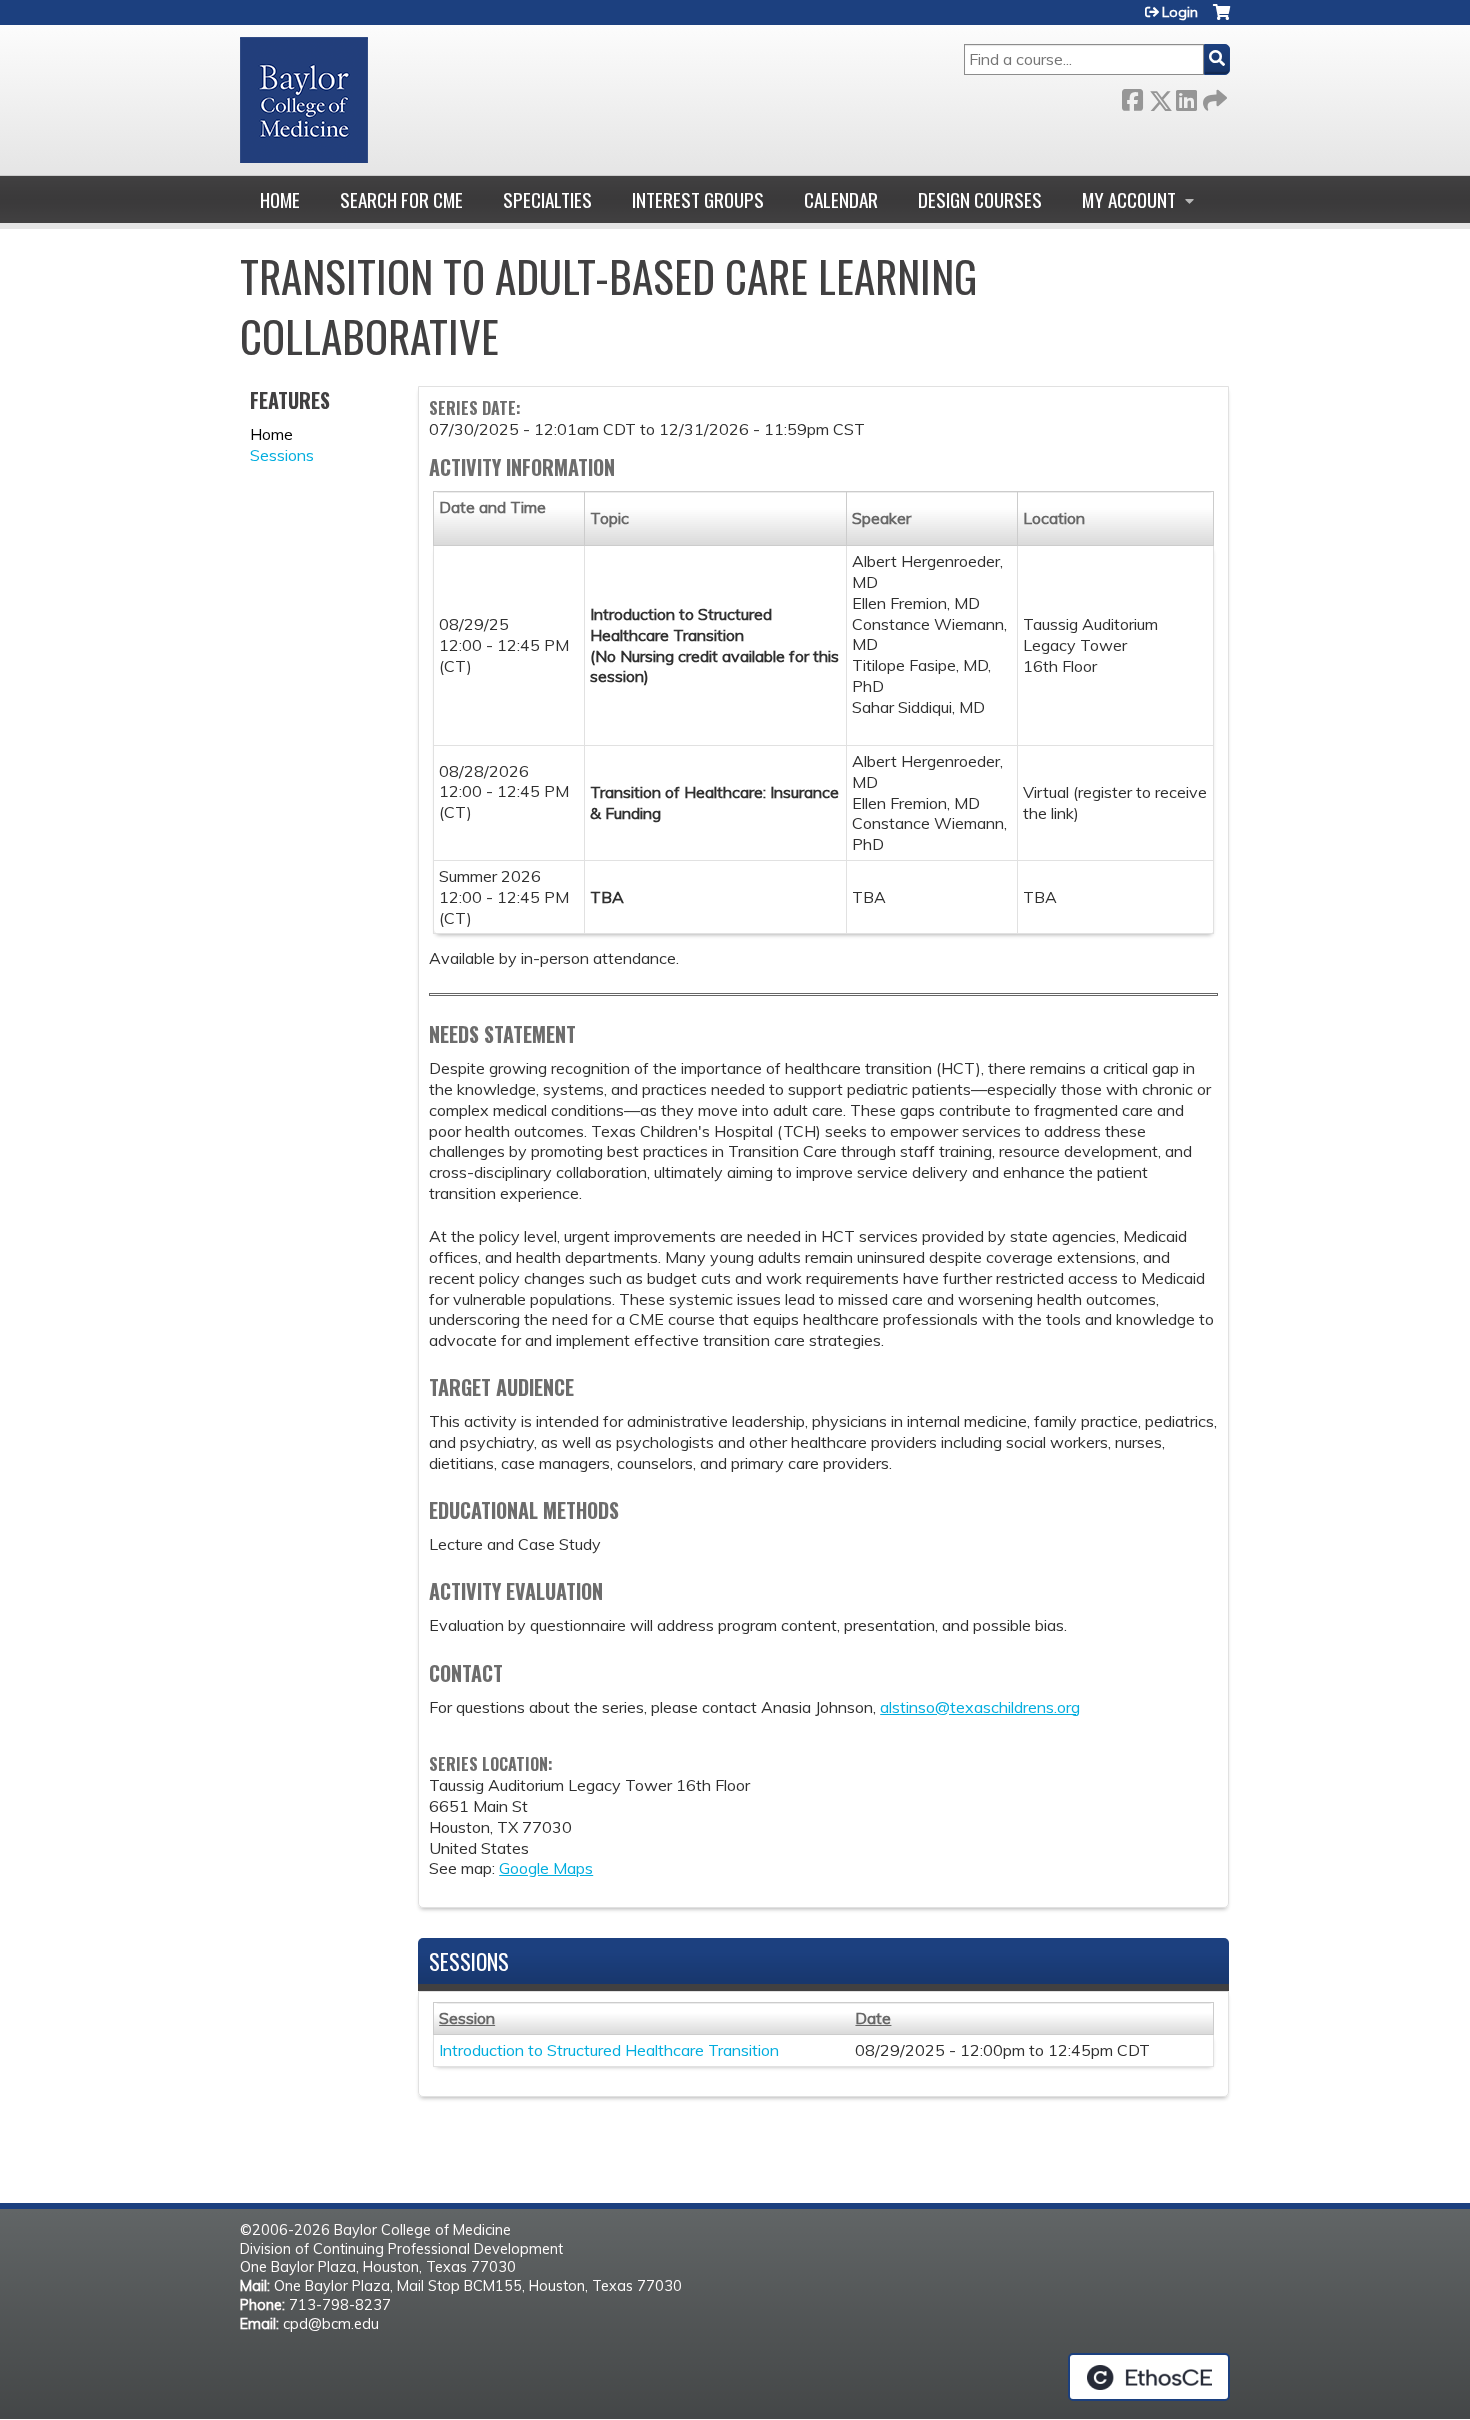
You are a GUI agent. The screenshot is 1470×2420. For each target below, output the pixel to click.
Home (280, 199)
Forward (1213, 96)
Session (467, 2018)
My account (1129, 199)
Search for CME (401, 199)
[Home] (304, 100)
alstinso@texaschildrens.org (980, 1707)
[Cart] (1221, 19)
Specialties (547, 199)
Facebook (1132, 96)
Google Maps (546, 1868)
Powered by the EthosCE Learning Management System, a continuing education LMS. (1149, 2377)
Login (1180, 12)
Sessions (282, 455)
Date (873, 2018)
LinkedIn (1186, 96)
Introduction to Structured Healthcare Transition (609, 2050)
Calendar (841, 199)
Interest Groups (698, 199)
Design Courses (980, 199)
